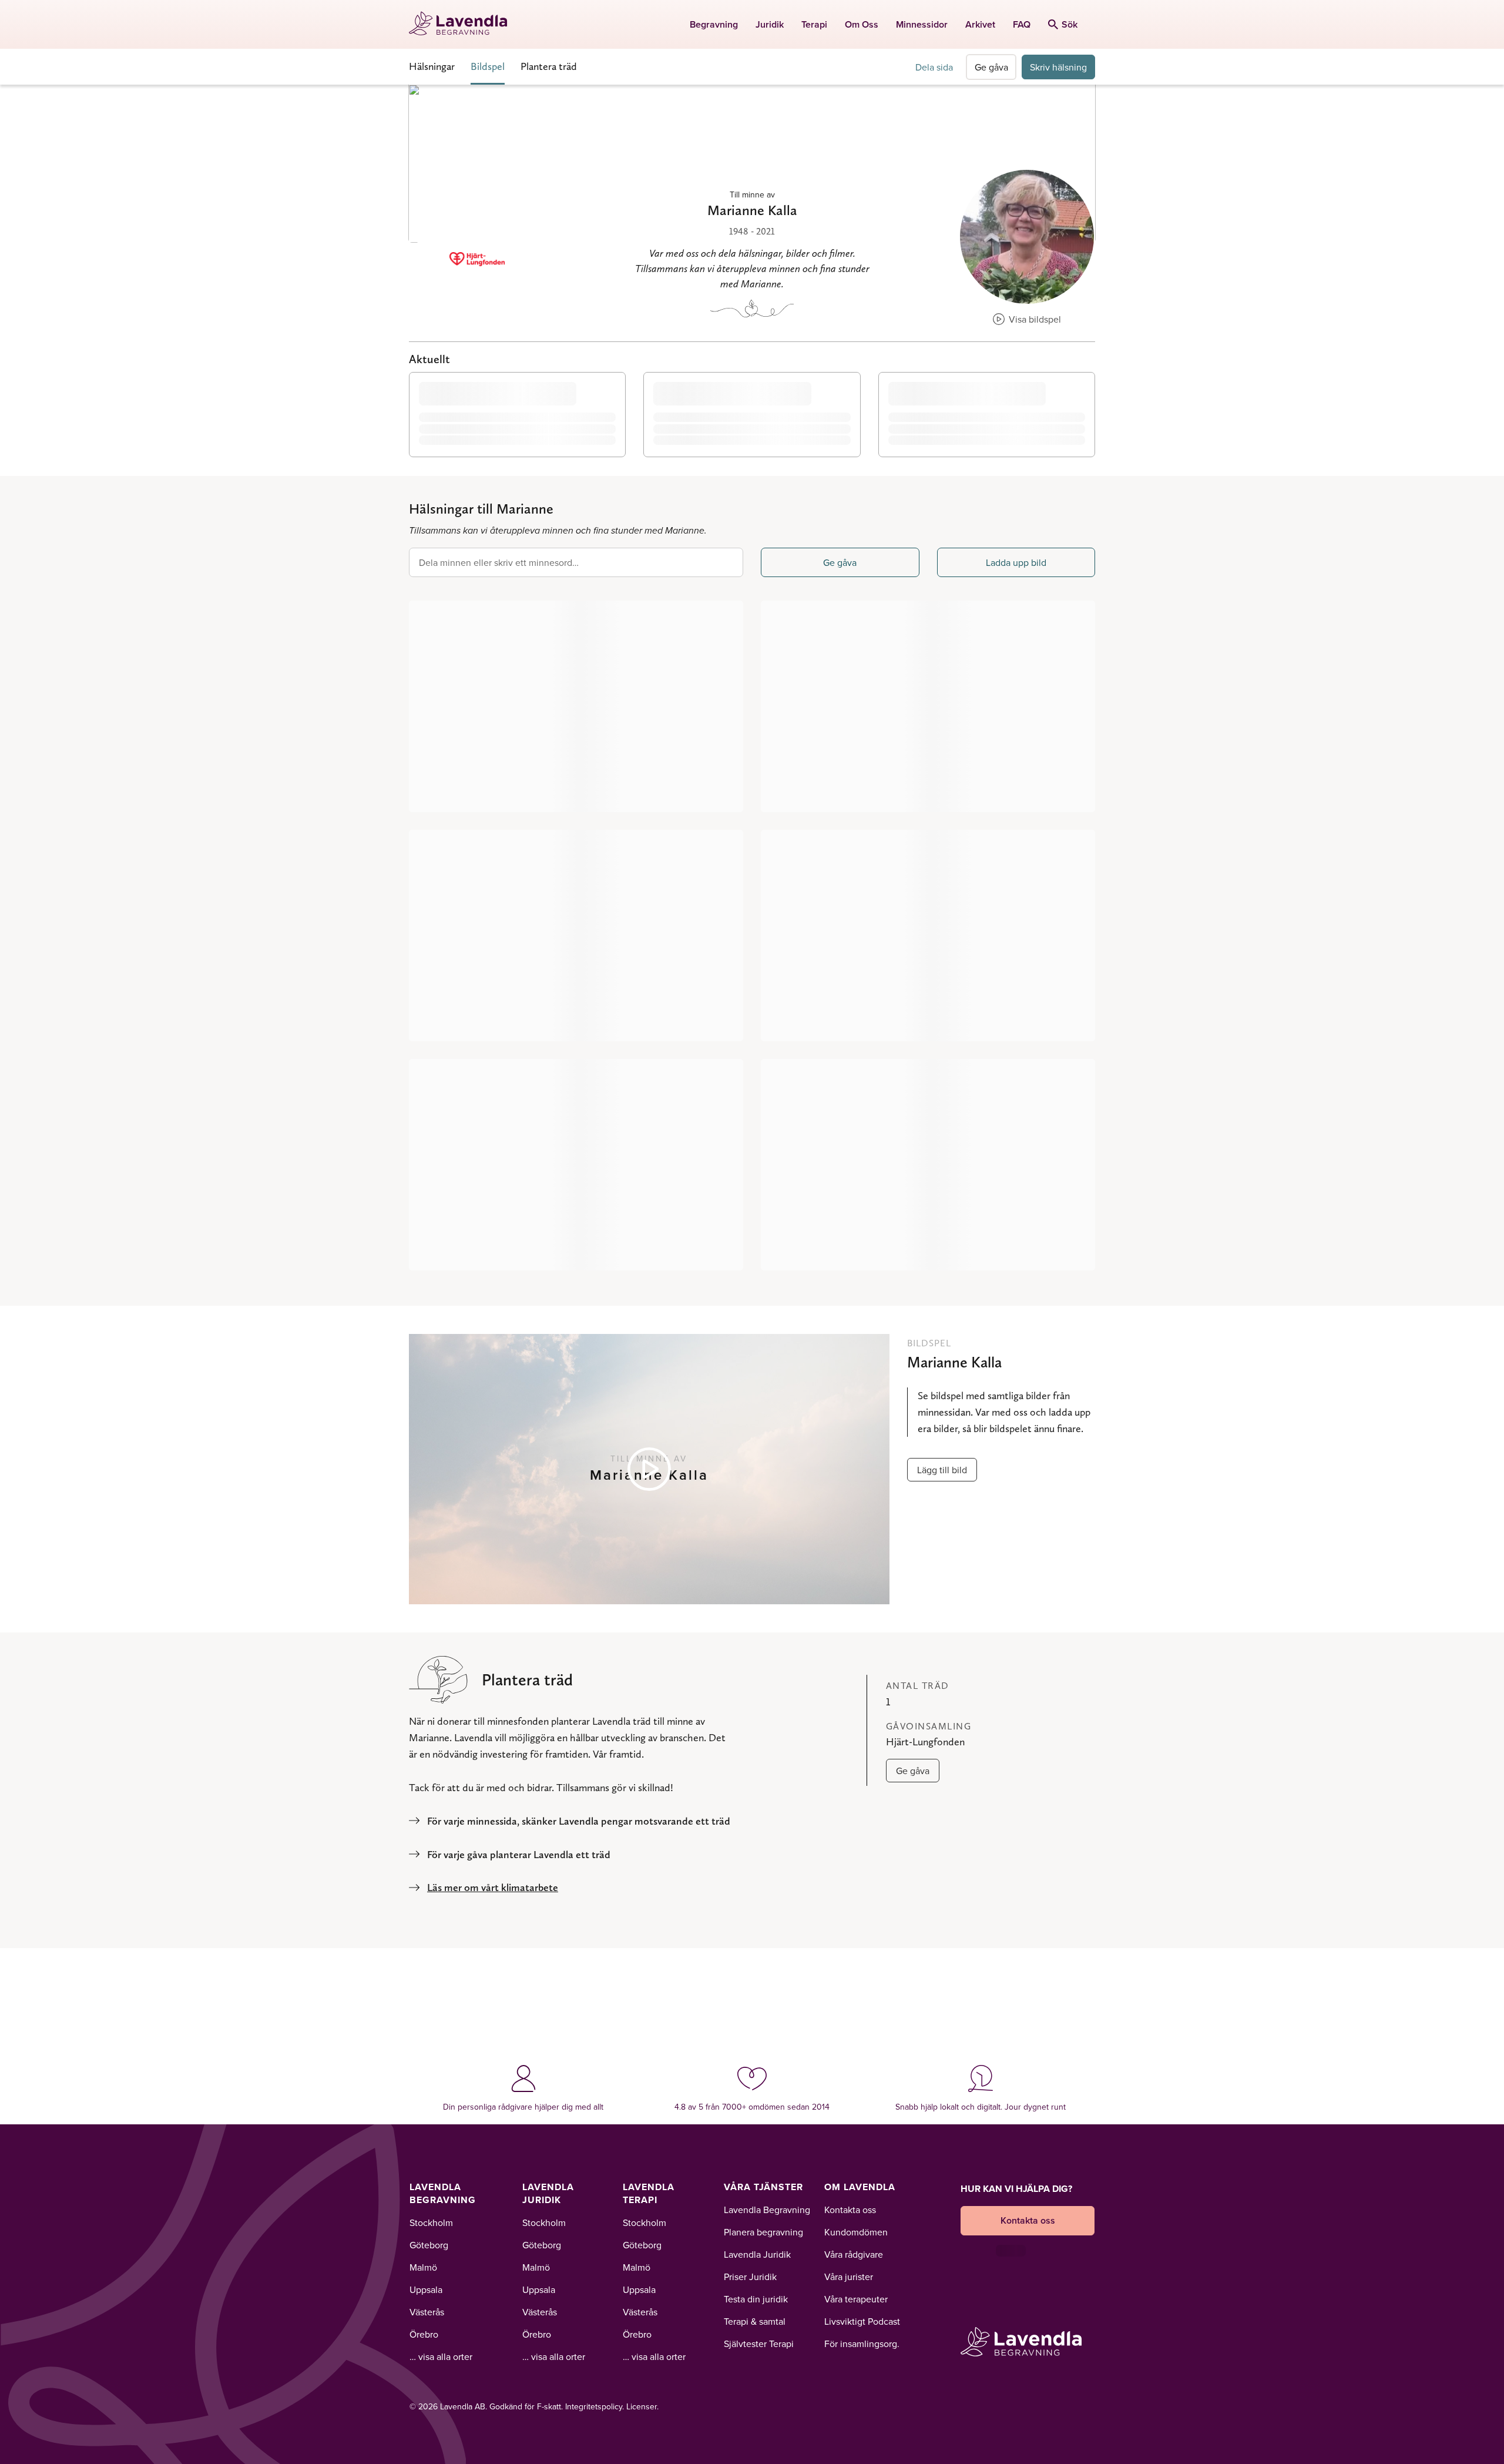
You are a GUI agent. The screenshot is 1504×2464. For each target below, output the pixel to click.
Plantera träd (549, 66)
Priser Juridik (750, 2277)
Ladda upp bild (1016, 562)
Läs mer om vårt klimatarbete (493, 1887)
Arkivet (980, 24)
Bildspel (488, 66)
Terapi (814, 24)
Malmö (423, 2267)
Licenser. (642, 2406)
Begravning (714, 24)
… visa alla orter (441, 2356)
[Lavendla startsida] (463, 24)
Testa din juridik (756, 2299)
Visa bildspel (1034, 319)
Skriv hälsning (1058, 67)
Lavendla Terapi (649, 2193)
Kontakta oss (850, 2210)
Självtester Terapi (759, 2344)
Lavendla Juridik (548, 2193)
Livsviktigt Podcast (862, 2321)
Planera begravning (763, 2232)
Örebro (424, 2334)
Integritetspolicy (594, 2406)
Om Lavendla (860, 2187)
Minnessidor (922, 24)
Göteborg (429, 2245)
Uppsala (426, 2289)
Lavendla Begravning (443, 2193)
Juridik (770, 24)
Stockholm (431, 2222)
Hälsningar (432, 66)
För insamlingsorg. (862, 2344)
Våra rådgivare (854, 2254)
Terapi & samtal (755, 2321)
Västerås (427, 2312)
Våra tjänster (763, 2187)
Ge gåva (991, 67)
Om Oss (862, 24)
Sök (1070, 24)
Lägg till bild (942, 1470)
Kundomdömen (856, 2232)
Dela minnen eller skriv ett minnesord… (499, 562)
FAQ (1022, 24)
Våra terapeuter (856, 2299)
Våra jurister (849, 2277)
